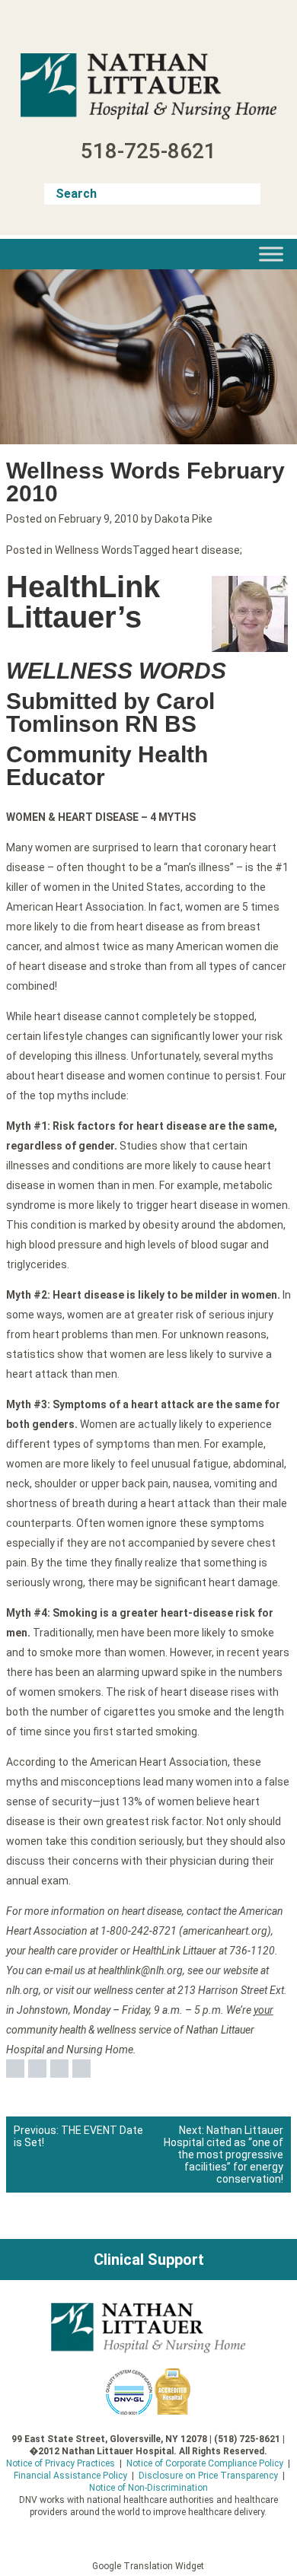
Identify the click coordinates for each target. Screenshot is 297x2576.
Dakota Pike (184, 519)
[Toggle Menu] (271, 254)
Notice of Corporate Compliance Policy (205, 2463)
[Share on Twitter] (37, 2069)
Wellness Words (94, 550)
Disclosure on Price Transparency (208, 2476)
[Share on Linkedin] (59, 2069)
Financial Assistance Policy (70, 2476)
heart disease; (207, 550)
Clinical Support (149, 2260)
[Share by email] (81, 2069)
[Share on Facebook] (15, 2069)
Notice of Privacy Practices (61, 2463)
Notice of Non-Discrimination (148, 2488)
